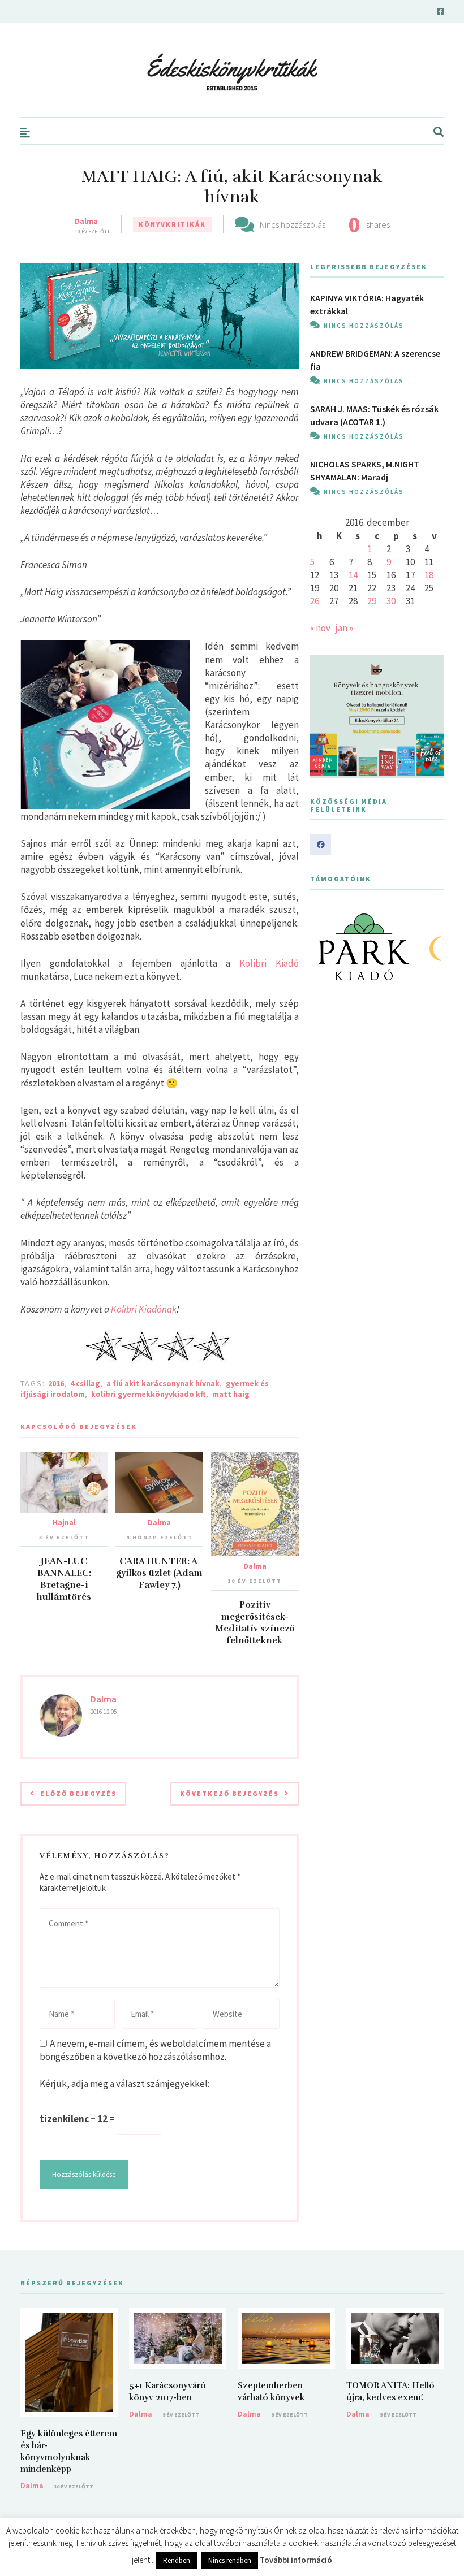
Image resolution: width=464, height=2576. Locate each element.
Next (429, 947)
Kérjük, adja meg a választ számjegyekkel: (124, 2084)
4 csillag (85, 1383)
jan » (344, 628)
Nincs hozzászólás (293, 224)
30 (391, 601)
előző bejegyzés (78, 1793)
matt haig (231, 1394)
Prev (325, 947)
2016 (56, 1383)
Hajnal (64, 1522)
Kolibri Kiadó (269, 963)
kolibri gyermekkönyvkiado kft (149, 1394)
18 (429, 575)
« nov (320, 628)
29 (372, 601)
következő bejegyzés (229, 1793)
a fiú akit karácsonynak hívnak (163, 1383)
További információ (296, 2560)
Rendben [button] (177, 2560)
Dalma (86, 221)
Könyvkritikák (172, 224)
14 (353, 575)
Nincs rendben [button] (230, 2560)
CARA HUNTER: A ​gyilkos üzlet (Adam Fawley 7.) (159, 1573)
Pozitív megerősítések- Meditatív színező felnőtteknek (255, 1623)
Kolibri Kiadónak (144, 1309)
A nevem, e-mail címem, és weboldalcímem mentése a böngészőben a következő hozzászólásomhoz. (155, 2050)
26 (315, 601)
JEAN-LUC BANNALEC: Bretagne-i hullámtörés (64, 1579)
